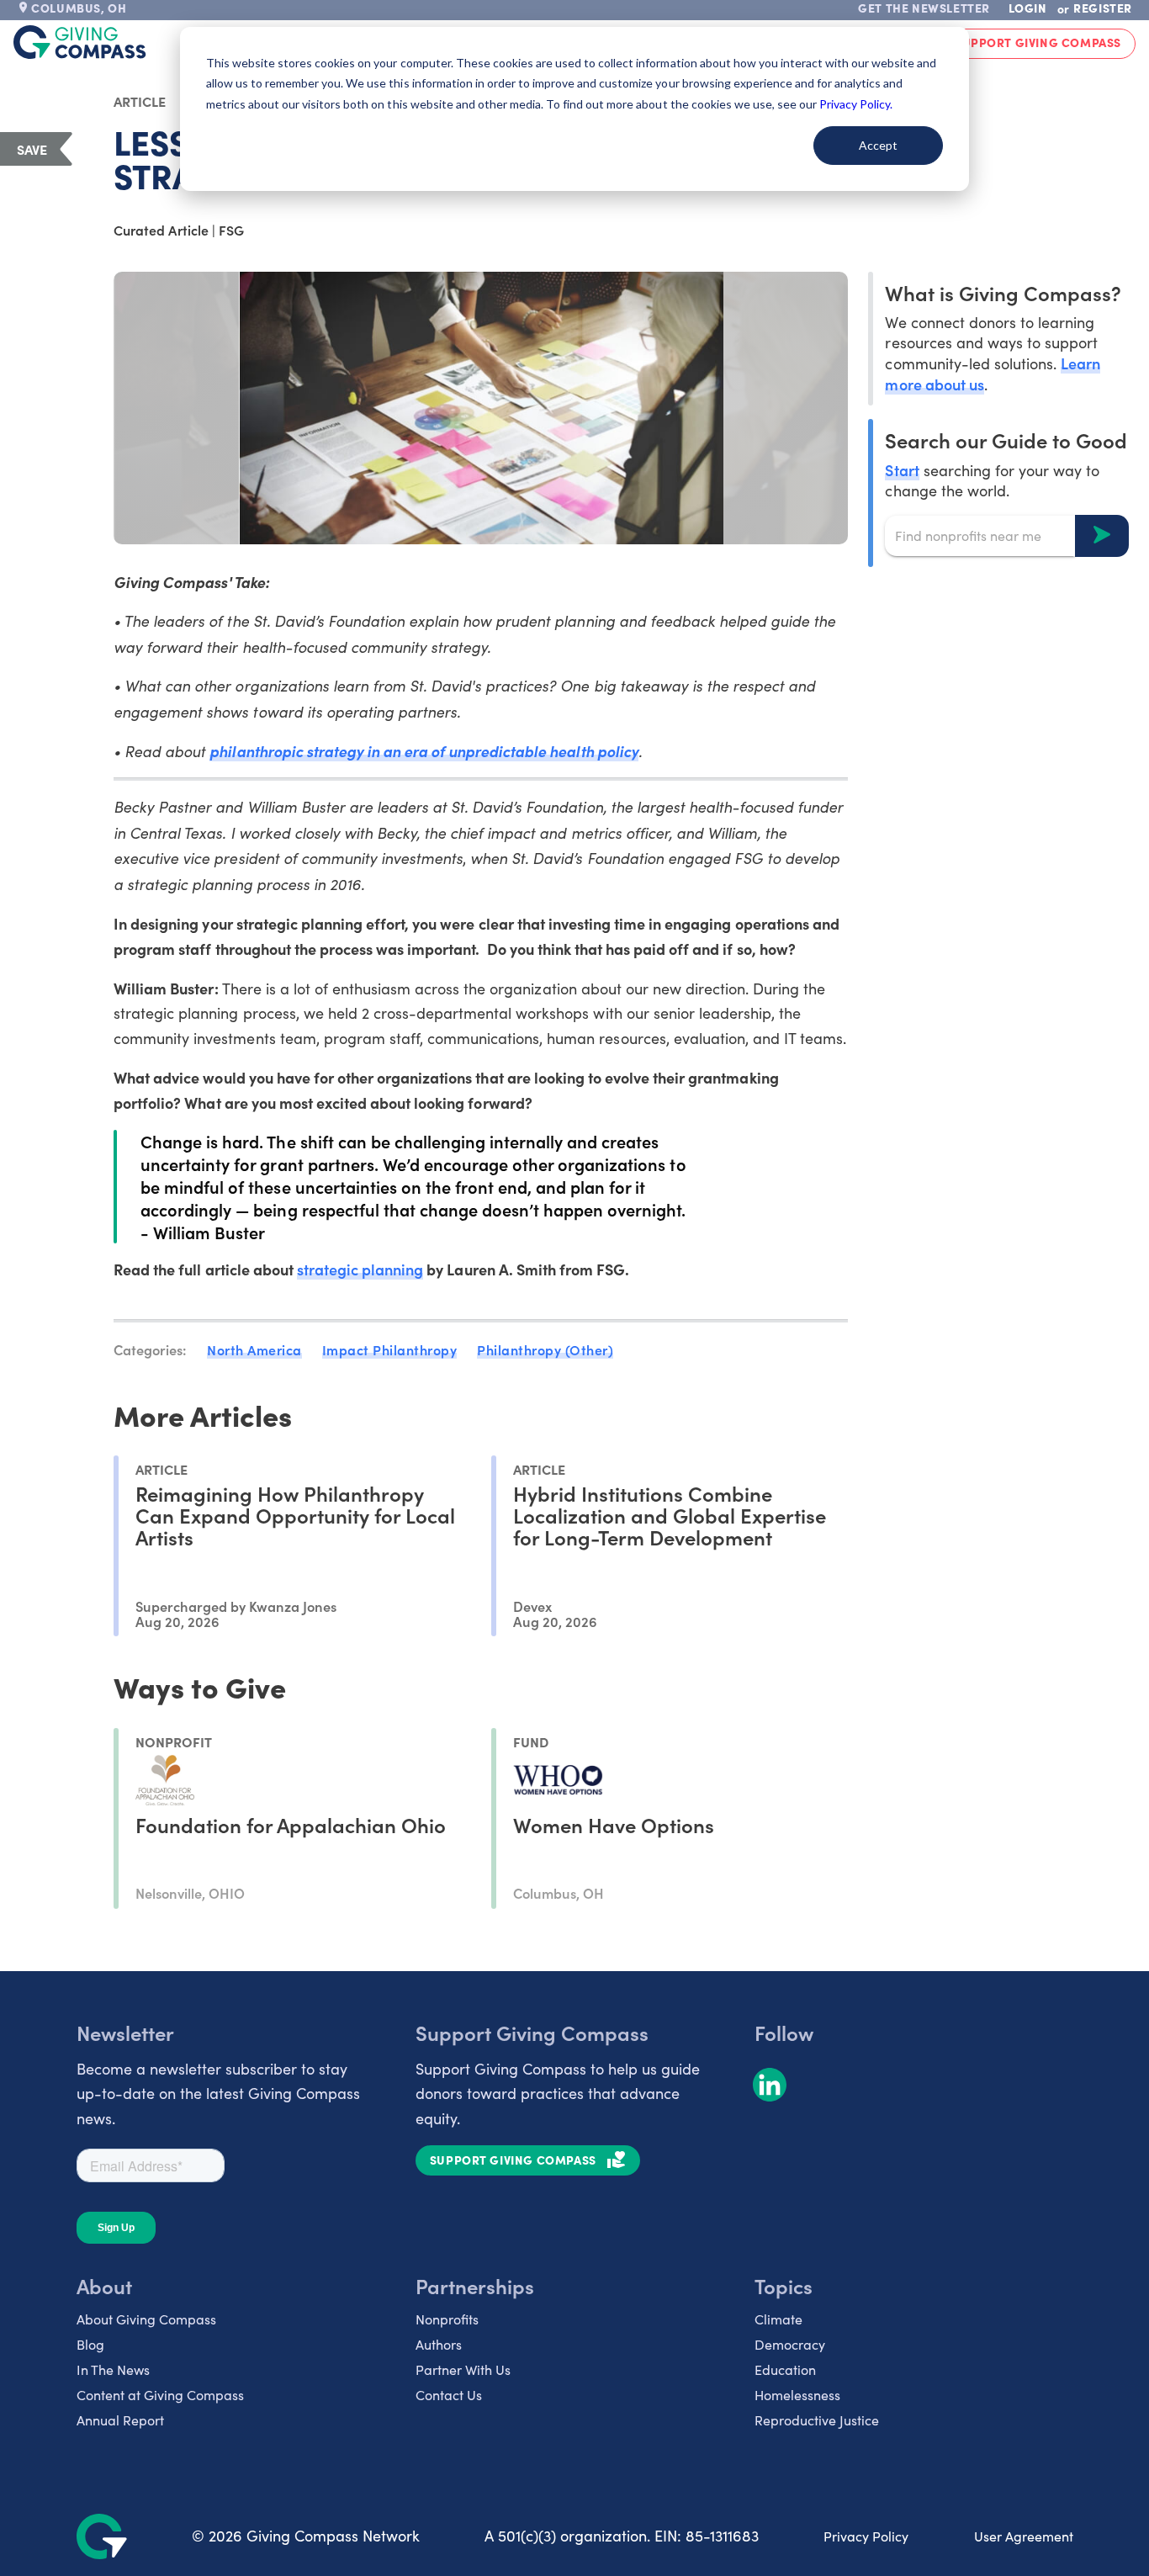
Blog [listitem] (90, 2344)
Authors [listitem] (439, 2344)
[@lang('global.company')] (80, 42)
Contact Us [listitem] (449, 2395)
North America (254, 1349)
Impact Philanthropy (390, 1349)
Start (902, 469)
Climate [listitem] (778, 2319)
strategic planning (360, 1269)
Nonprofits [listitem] (447, 2319)
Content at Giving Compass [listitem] (160, 2395)
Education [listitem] (785, 2369)
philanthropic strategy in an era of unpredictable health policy (424, 751)
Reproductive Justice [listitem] (817, 2420)
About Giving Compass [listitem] (146, 2319)
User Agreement (1024, 2536)
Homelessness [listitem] (797, 2395)
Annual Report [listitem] (120, 2420)
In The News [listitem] (113, 2369)
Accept (878, 145)
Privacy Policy (866, 2536)
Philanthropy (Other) (545, 1349)
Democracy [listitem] (790, 2344)
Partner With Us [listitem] (463, 2369)
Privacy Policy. (856, 104)
